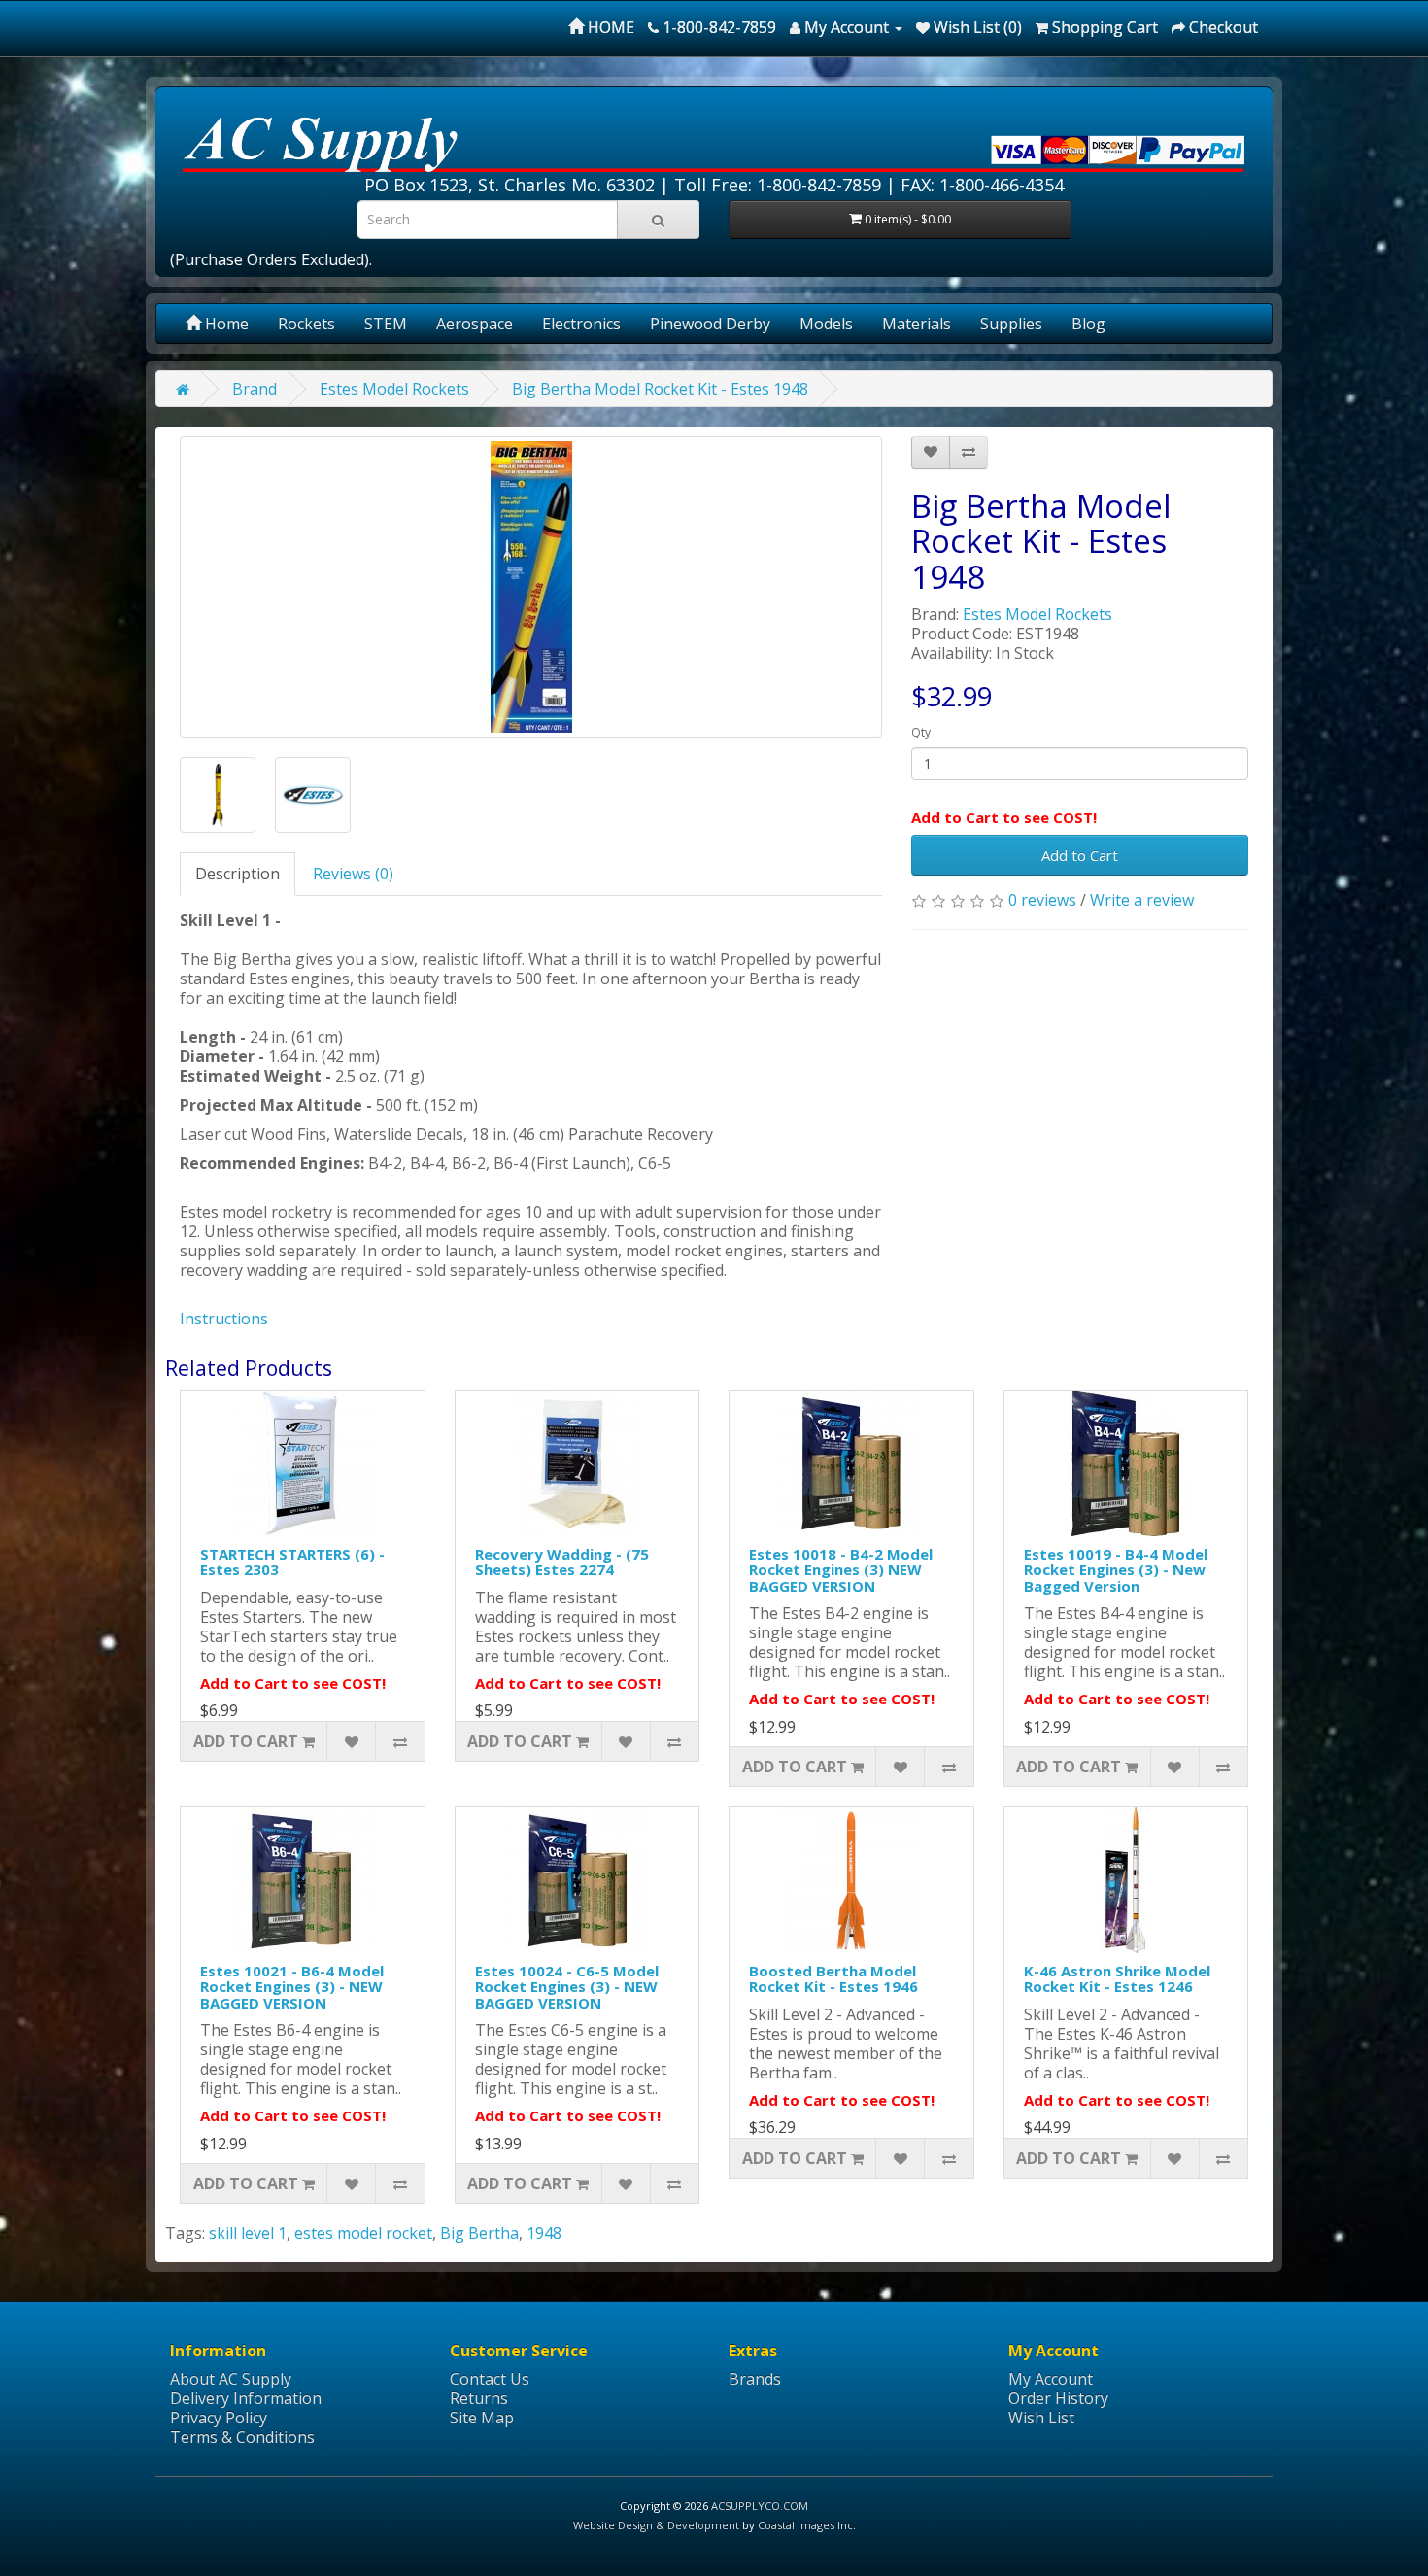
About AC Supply (231, 2379)
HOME (609, 27)
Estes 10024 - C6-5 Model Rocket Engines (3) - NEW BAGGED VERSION (567, 1987)
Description (238, 874)
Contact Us (490, 2379)
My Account (1051, 2379)
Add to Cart (1080, 855)
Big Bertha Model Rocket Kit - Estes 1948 (660, 389)
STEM (386, 324)
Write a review (1142, 900)
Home (225, 324)
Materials (917, 324)
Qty (921, 732)
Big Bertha (479, 2233)
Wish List (1041, 2418)
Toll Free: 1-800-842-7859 (778, 185)
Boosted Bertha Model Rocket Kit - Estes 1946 (833, 1979)
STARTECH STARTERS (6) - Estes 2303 (292, 1562)
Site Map (482, 2418)
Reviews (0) (353, 874)
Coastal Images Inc (805, 2525)
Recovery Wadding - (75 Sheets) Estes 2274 (562, 1562)
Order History (1058, 2398)
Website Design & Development (656, 2525)
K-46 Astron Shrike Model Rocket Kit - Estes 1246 (1117, 1979)
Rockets (306, 324)
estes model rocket (363, 2233)
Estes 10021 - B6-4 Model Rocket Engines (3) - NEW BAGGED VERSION (292, 1987)
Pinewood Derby (710, 324)
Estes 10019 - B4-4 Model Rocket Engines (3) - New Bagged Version (1116, 1570)
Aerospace (475, 324)
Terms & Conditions (242, 2437)
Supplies (1011, 324)
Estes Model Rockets (394, 389)
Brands (755, 2379)
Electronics (581, 324)
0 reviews (1042, 900)
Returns (479, 2398)
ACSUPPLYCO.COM (760, 2506)
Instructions (224, 1319)
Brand (255, 389)
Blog (1088, 324)
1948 (544, 2233)
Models (826, 324)
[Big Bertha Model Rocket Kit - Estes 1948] (531, 587)
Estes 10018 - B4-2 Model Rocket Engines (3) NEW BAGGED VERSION (841, 1570)
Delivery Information (246, 2398)
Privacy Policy (219, 2418)
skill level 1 (248, 2233)
